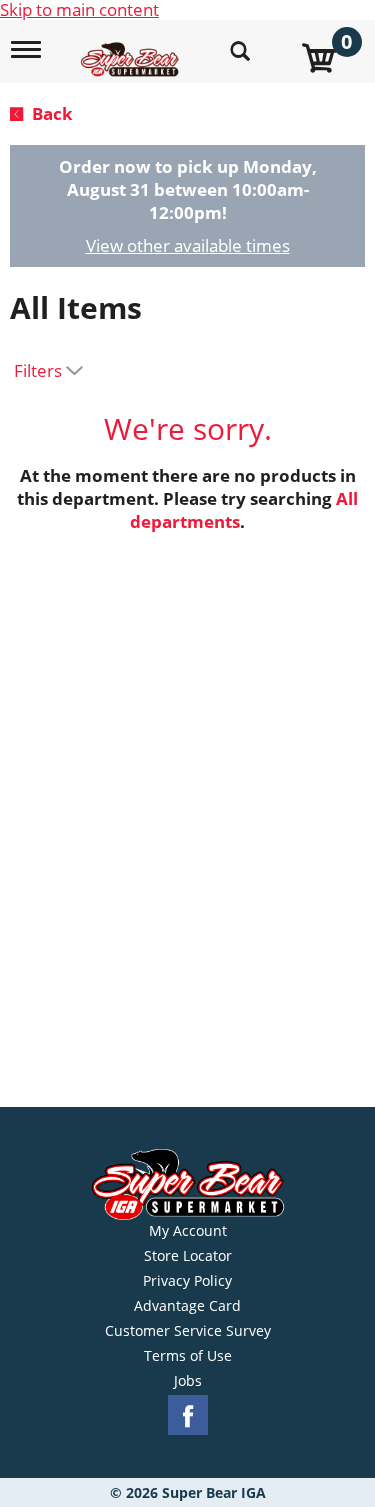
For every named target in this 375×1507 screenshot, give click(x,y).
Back (50, 113)
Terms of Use (188, 1356)
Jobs (188, 1381)
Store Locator (188, 1256)
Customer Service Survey (188, 1331)
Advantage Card (187, 1306)
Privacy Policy (187, 1281)
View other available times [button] (188, 245)
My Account (188, 1231)
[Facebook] (188, 1415)
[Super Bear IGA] (132, 48)
